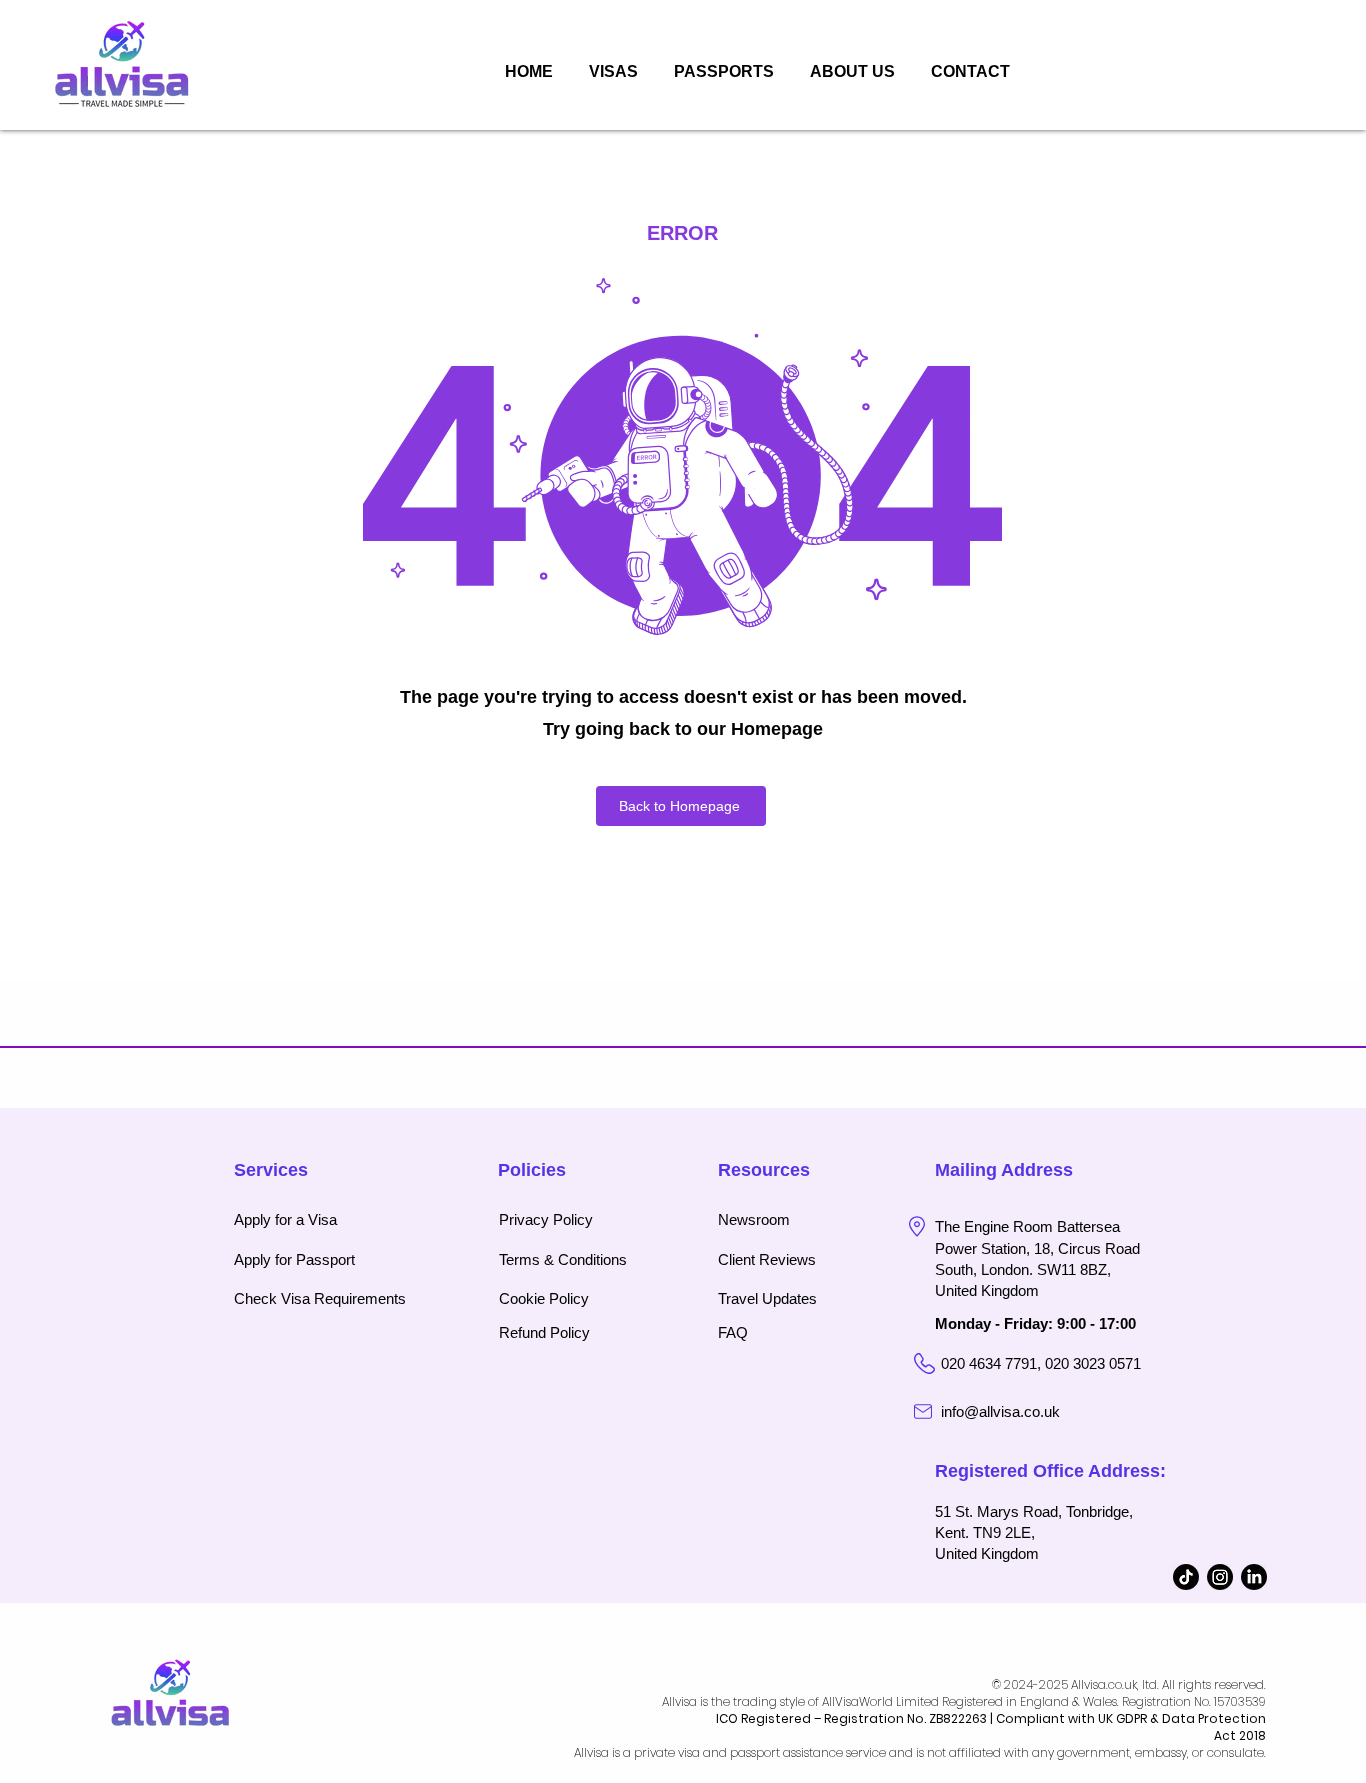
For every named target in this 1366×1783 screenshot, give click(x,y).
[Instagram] (1220, 1577)
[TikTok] (1186, 1577)
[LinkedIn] (1254, 1577)
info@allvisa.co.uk (1000, 1411)
